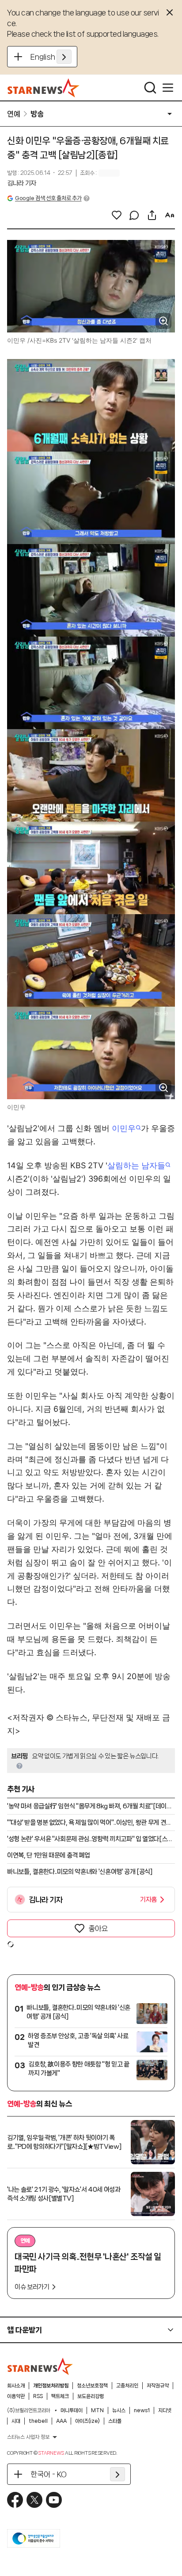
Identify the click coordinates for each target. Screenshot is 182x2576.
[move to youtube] (54, 2500)
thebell (38, 2421)
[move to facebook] (15, 2500)
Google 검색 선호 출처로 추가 (48, 198)
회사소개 (16, 2386)
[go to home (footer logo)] (40, 2366)
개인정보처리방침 (51, 2386)
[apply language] (64, 57)
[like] (117, 215)
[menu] (168, 88)
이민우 (124, 1128)
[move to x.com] (34, 2500)
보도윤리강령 (91, 2396)
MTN (97, 2410)
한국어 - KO (49, 2474)
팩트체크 (60, 2396)
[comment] (134, 215)
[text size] (170, 215)
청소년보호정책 (92, 2386)
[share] (152, 215)
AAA (61, 2421)
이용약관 (16, 2396)
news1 (142, 2410)
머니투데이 (72, 2410)
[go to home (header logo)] (44, 88)
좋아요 (98, 1928)
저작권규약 (158, 2386)
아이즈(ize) (87, 2421)
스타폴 (115, 2421)
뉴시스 (119, 2410)
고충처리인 (127, 2386)
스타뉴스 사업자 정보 (28, 2437)
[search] (150, 88)
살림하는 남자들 (136, 1165)
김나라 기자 (22, 183)
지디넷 (165, 2410)
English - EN (51, 57)
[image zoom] (163, 321)
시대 (16, 2421)
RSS (38, 2396)
